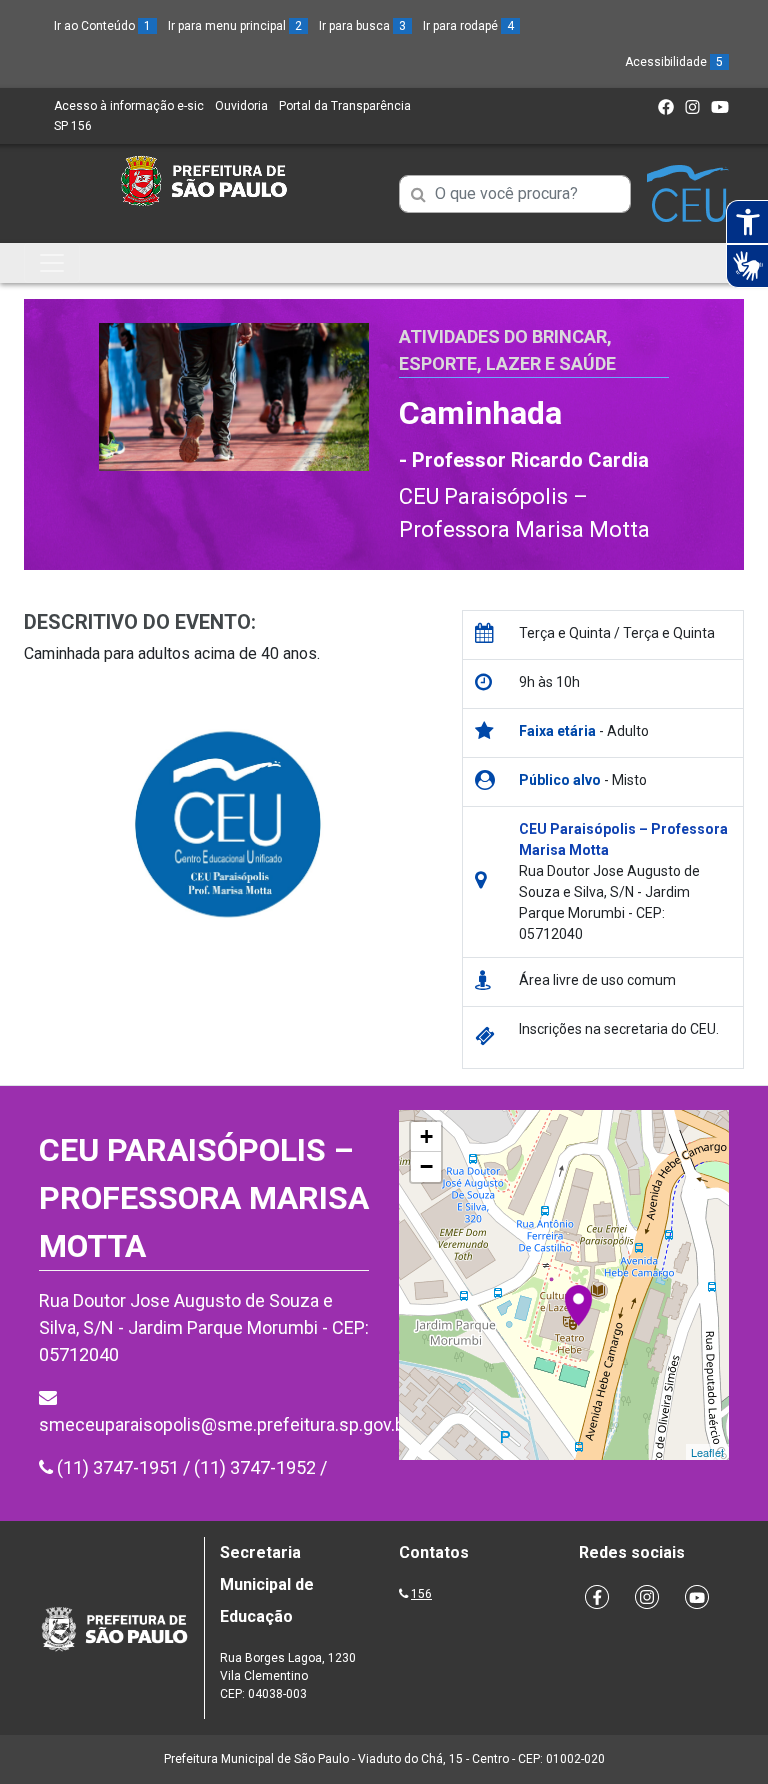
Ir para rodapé (468, 26)
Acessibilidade (674, 62)
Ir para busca (362, 26)
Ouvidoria (241, 106)
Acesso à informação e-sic (129, 106)
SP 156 (73, 126)
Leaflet (707, 1452)
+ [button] (426, 1136)
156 (421, 1594)
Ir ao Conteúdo (102, 26)
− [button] (426, 1166)
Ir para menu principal (235, 26)
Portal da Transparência (345, 106)
